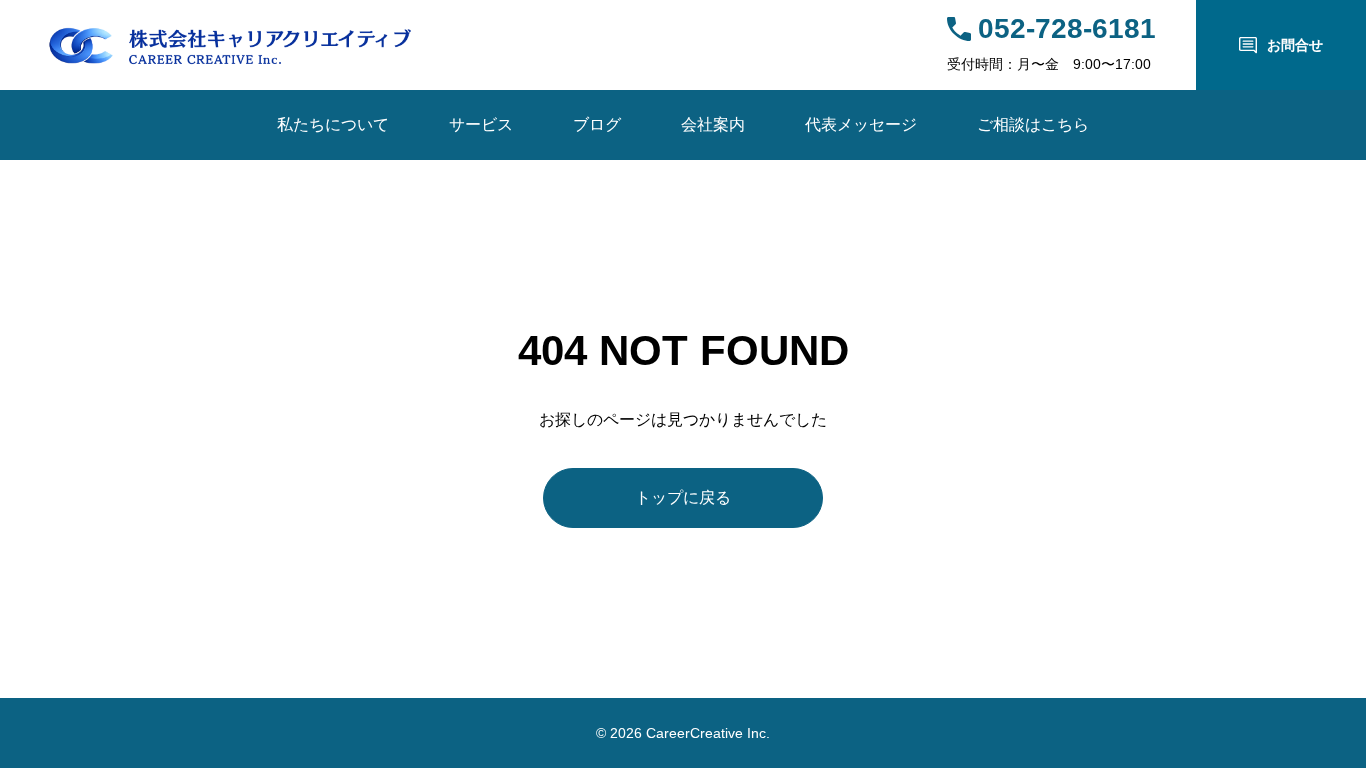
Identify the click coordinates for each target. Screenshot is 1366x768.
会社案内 (713, 124)
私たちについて (333, 124)
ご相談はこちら (1033, 124)
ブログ (597, 124)
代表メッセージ (861, 124)
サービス (481, 124)
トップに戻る (683, 497)
